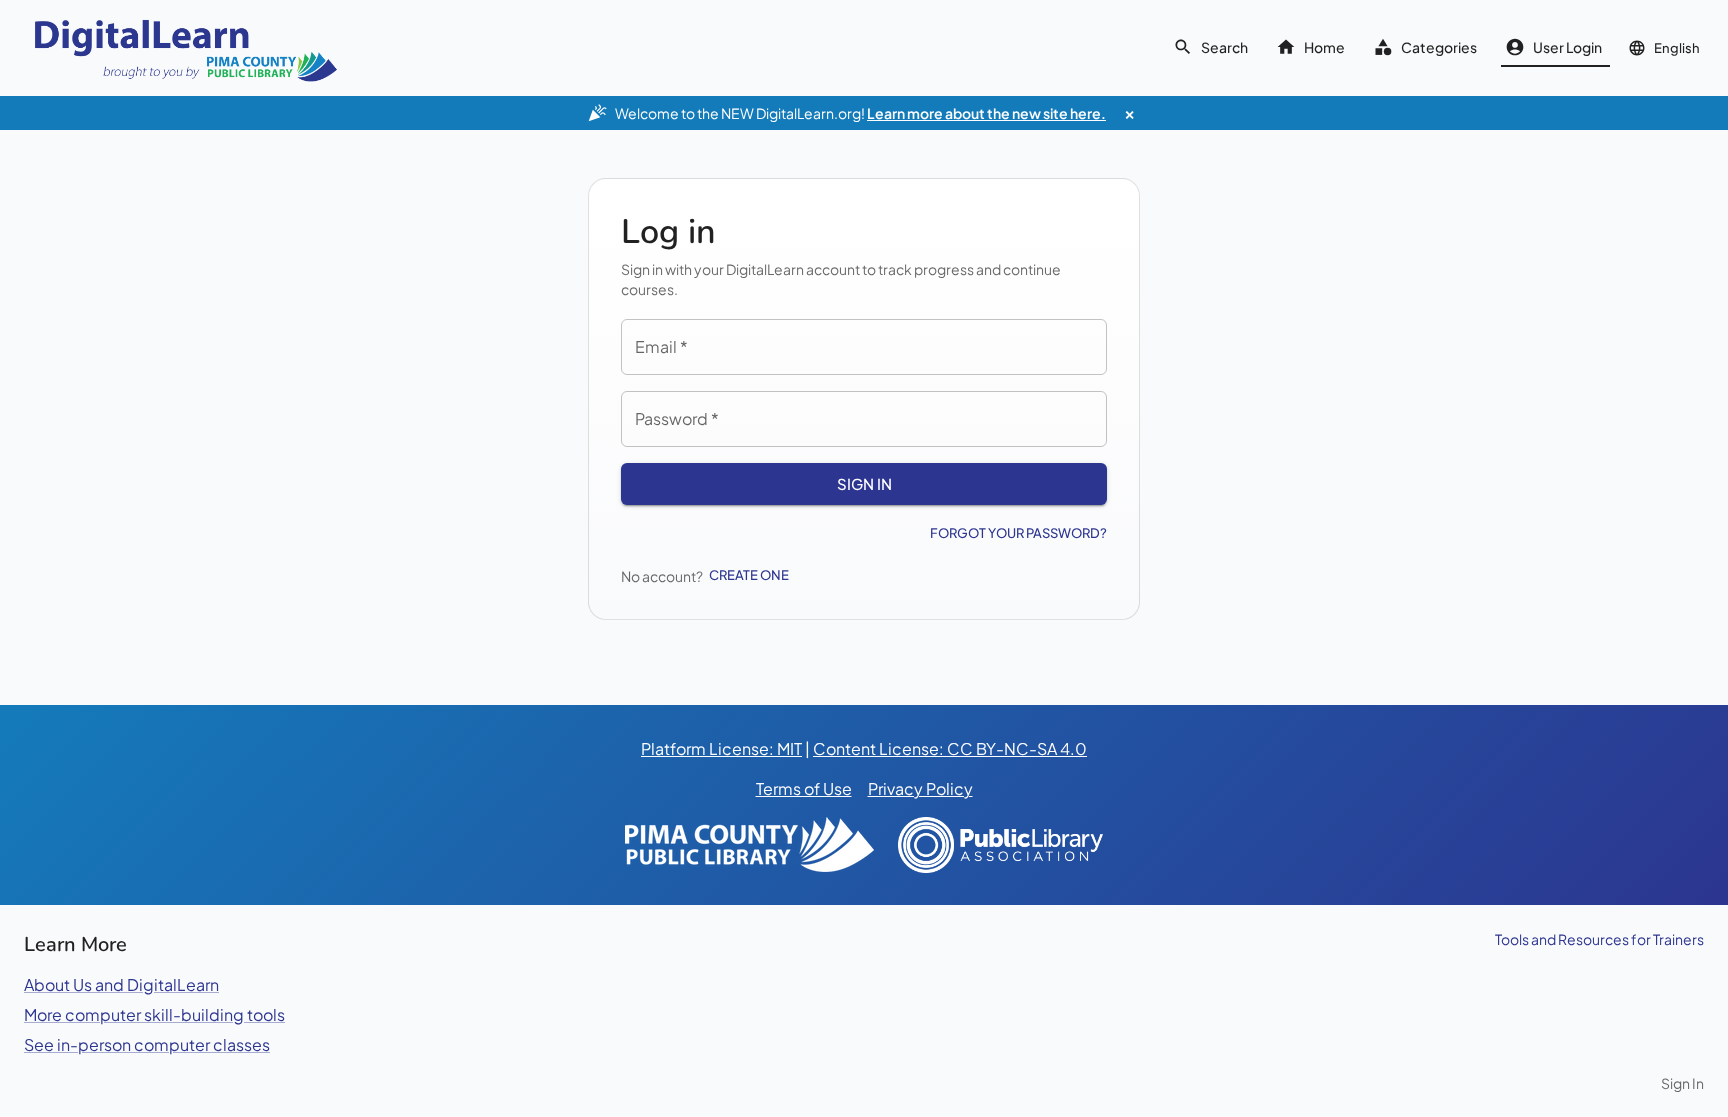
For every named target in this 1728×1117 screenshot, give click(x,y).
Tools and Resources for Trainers (1599, 939)
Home (1324, 47)
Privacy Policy (920, 788)
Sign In (1682, 1083)
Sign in (864, 483)
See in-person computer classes (147, 1044)
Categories (1439, 47)
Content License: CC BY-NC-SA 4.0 (950, 748)
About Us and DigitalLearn (121, 984)
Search (1224, 47)
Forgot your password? (1018, 533)
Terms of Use (804, 788)
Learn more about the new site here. (986, 113)
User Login (1567, 47)
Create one (749, 575)
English (1677, 48)
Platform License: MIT (721, 748)
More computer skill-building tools (154, 1014)
